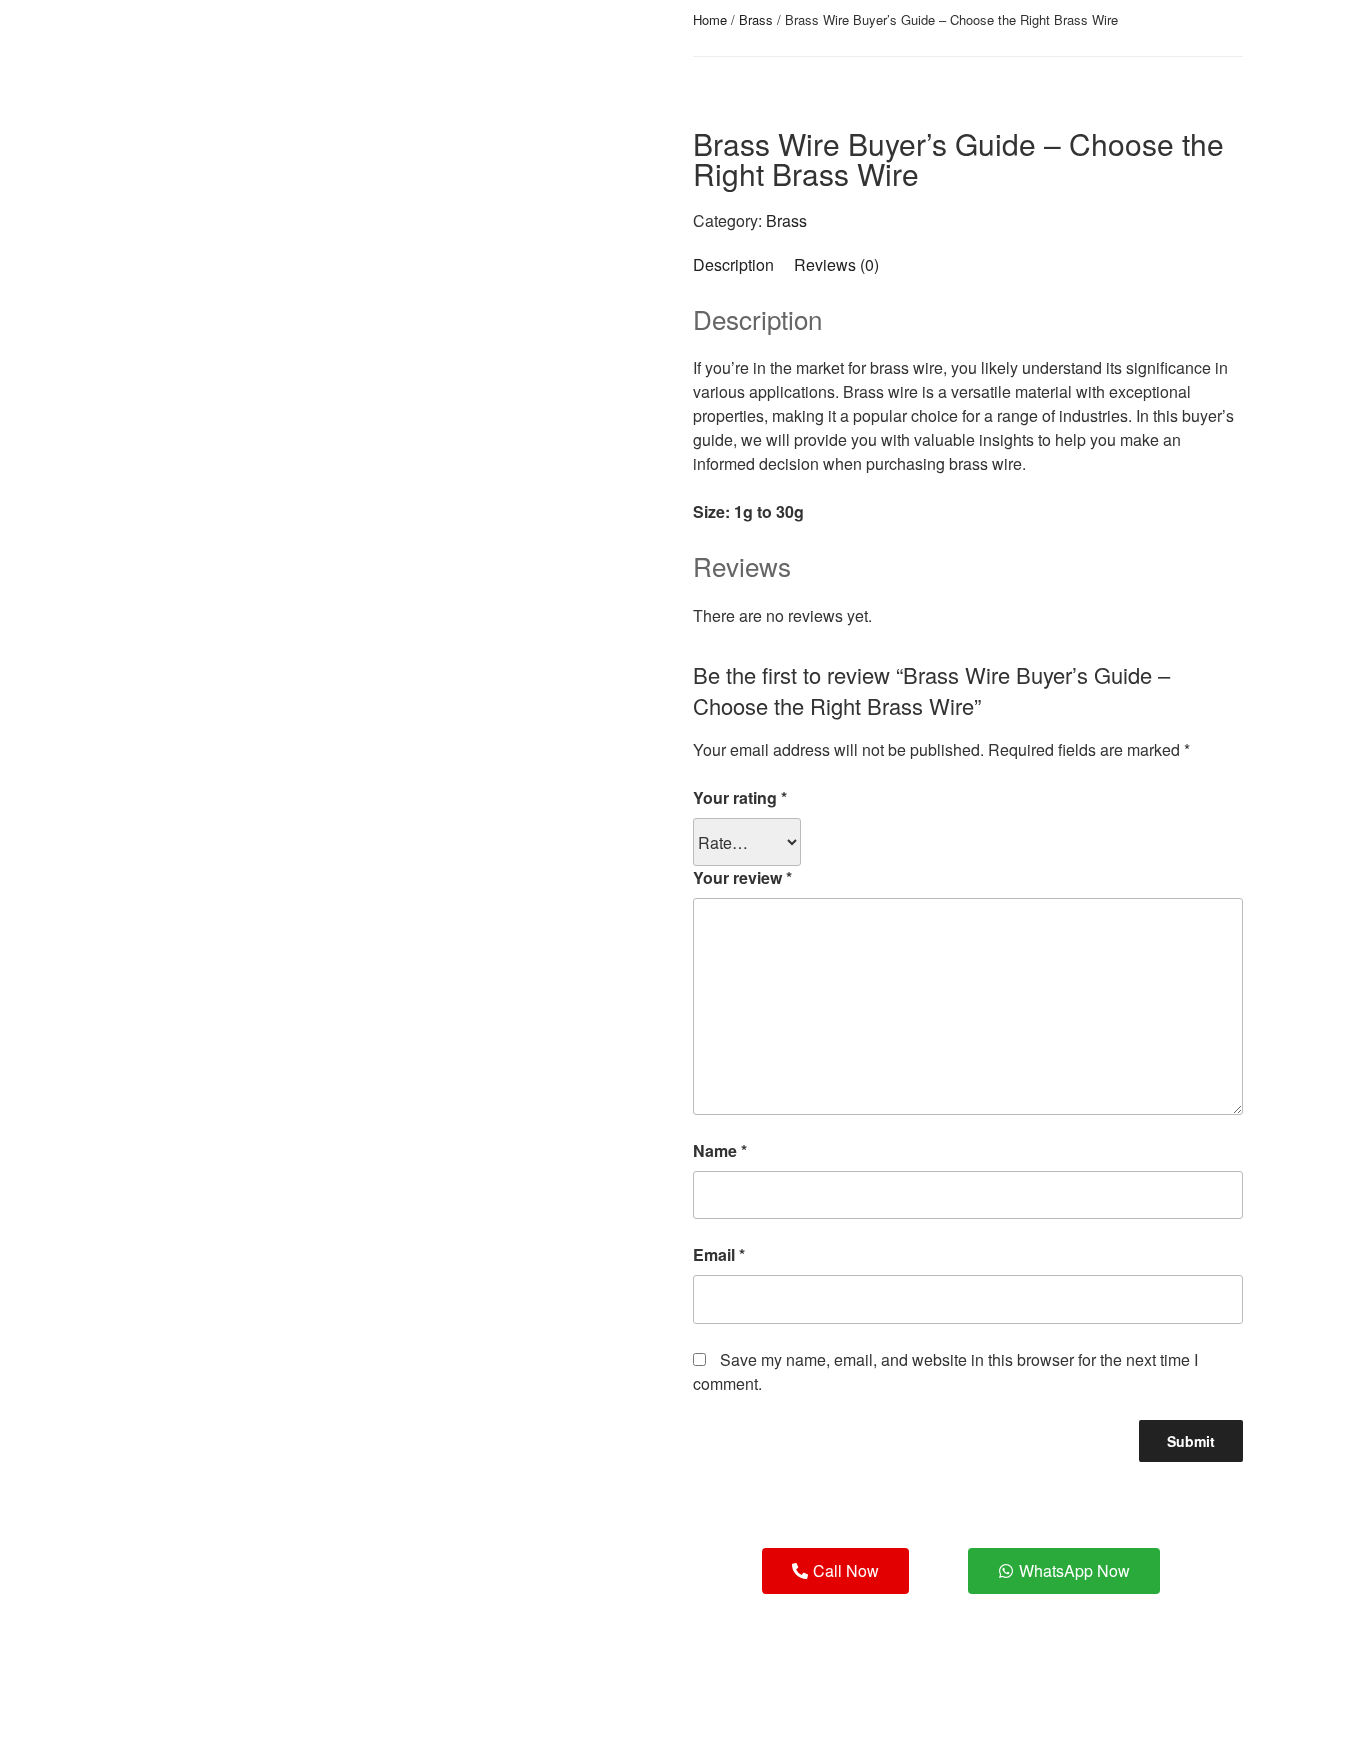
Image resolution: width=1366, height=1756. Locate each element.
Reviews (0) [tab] (836, 264)
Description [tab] (733, 264)
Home (710, 19)
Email (719, 1254)
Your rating (740, 797)
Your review (742, 877)
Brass (756, 19)
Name (720, 1150)
